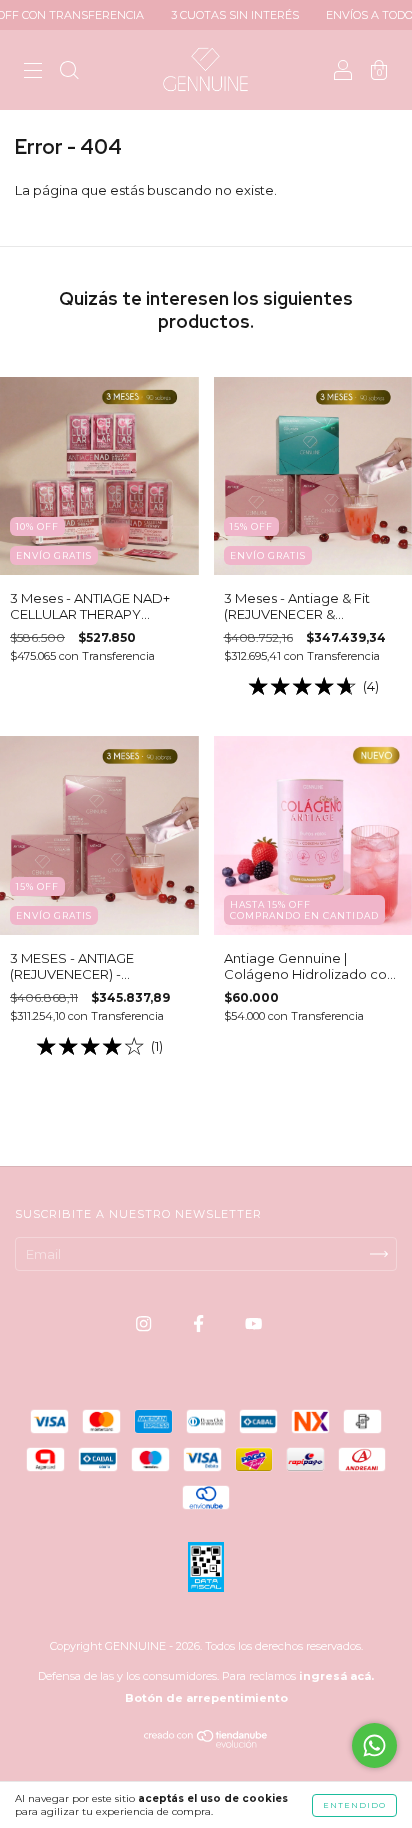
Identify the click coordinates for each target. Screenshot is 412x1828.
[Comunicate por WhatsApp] (374, 1745)
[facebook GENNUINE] (200, 1323)
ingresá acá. (336, 1676)
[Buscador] (69, 72)
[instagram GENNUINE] (145, 1323)
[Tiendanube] (206, 1743)
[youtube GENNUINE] (253, 1323)
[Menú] (33, 72)
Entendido (354, 1805)
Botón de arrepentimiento (206, 1698)
